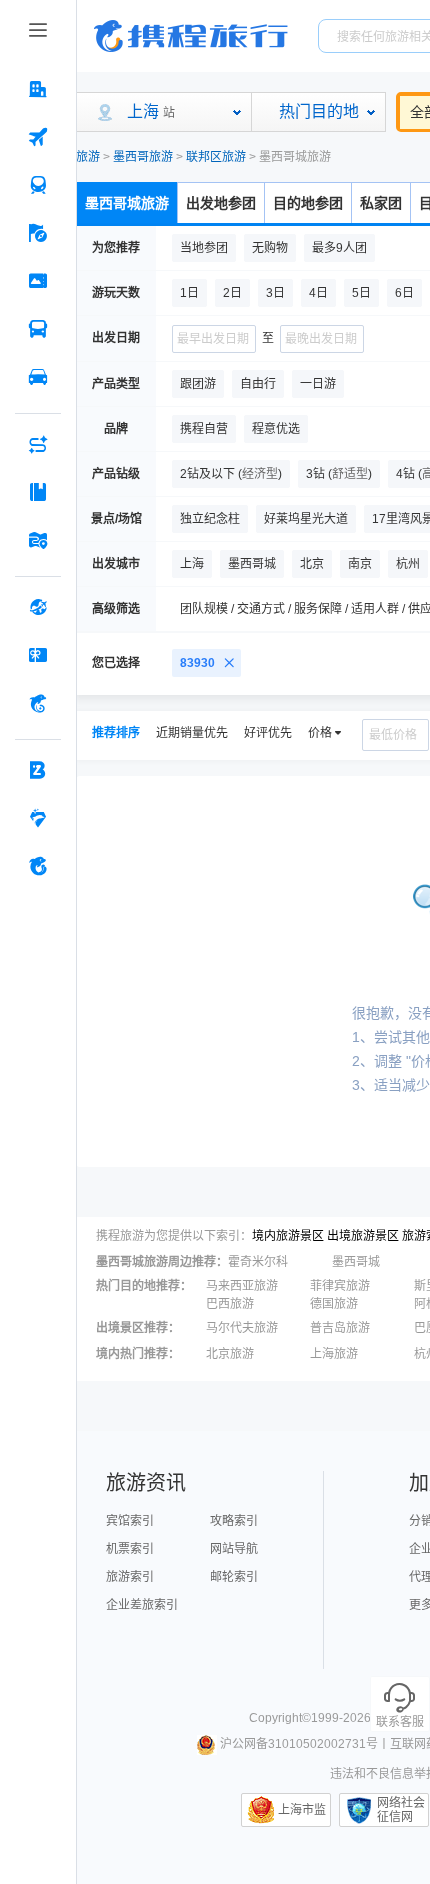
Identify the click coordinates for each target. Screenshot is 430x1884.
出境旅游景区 (363, 1236)
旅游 (88, 157)
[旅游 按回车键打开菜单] (38, 233)
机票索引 (130, 1549)
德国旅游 (334, 1304)
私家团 (381, 203)
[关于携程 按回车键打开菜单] (38, 866)
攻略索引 (234, 1521)
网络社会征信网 (401, 1810)
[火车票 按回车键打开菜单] (38, 185)
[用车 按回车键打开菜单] (38, 377)
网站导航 (234, 1549)
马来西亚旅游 (242, 1286)
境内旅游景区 (288, 1236)
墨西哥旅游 (143, 157)
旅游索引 (130, 1577)
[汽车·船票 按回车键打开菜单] (38, 329)
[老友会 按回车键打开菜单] (38, 818)
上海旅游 (334, 1354)
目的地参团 (308, 203)
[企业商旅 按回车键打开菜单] (38, 770)
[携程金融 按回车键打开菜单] (38, 703)
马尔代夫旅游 (242, 1328)
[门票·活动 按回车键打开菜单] (38, 281)
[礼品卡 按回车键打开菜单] (38, 655)
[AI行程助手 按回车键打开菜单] (38, 444)
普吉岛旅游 (340, 1328)
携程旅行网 (191, 36)
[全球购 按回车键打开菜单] (38, 607)
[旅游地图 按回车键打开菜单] (38, 540)
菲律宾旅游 (340, 1286)
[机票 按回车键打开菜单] (38, 137)
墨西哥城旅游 (127, 203)
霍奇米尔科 (258, 1262)
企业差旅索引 (142, 1605)
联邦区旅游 (216, 157)
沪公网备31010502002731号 (299, 1744)
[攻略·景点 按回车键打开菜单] (38, 492)
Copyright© (280, 1718)
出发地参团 (221, 203)
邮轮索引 (234, 1577)
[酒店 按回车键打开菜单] (38, 89)
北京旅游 (230, 1354)
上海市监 (302, 1810)
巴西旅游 (230, 1304)
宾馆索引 (130, 1521)
